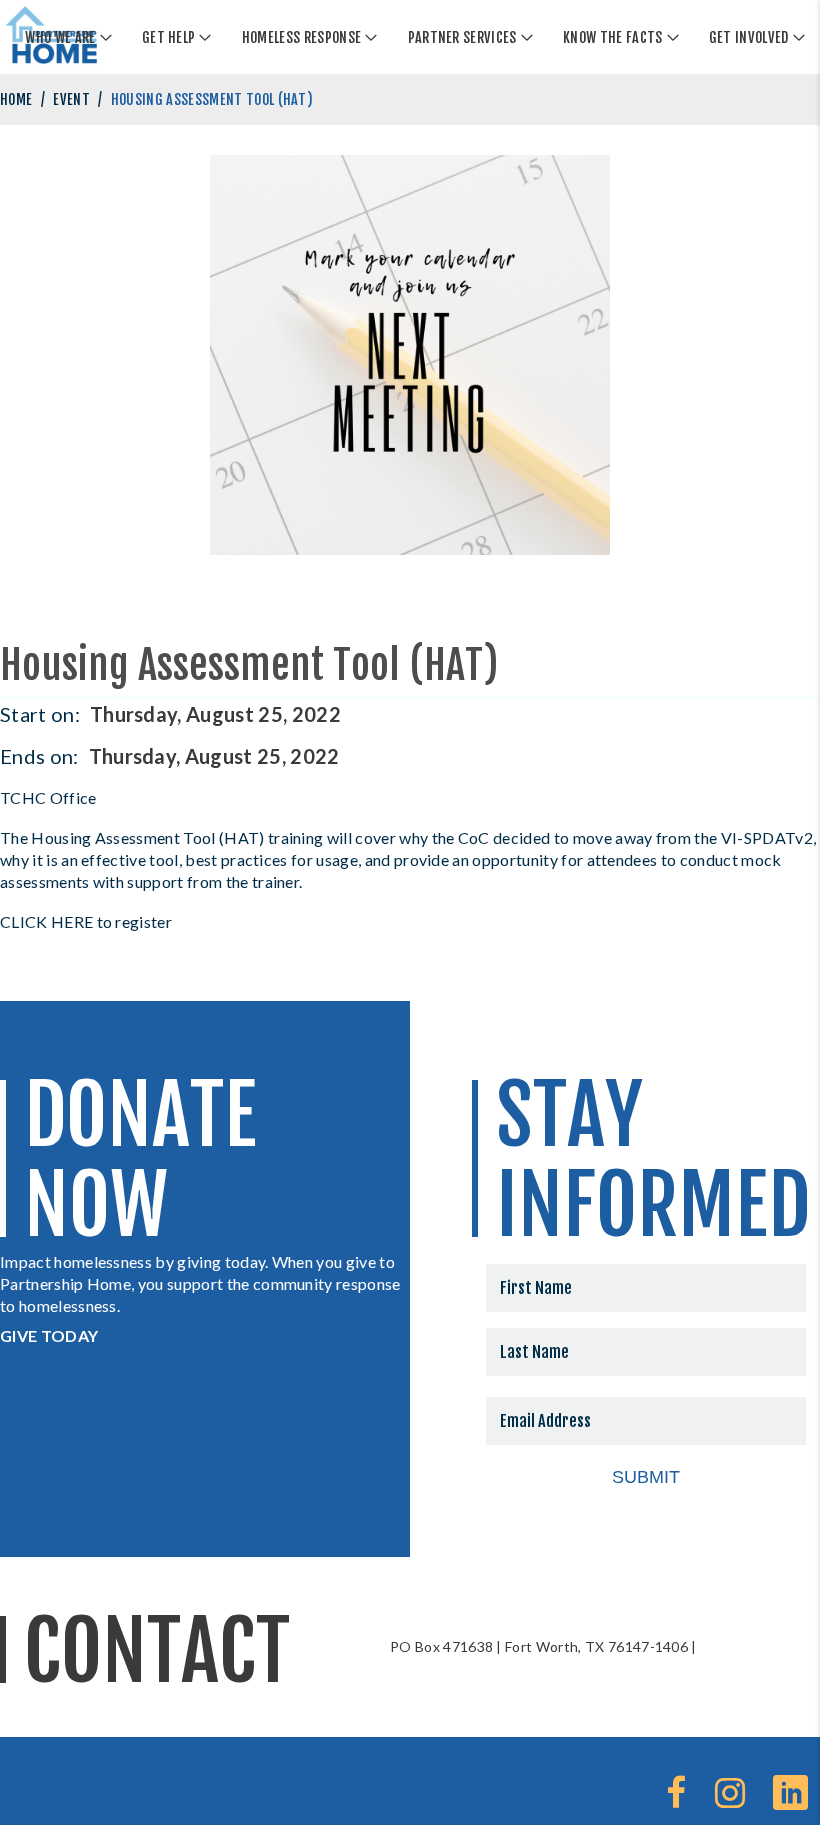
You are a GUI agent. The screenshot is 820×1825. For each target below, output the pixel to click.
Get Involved (749, 37)
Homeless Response (301, 37)
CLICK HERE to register (86, 921)
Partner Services (462, 37)
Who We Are (60, 37)
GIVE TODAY (49, 1335)
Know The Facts (612, 37)
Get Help (169, 37)
